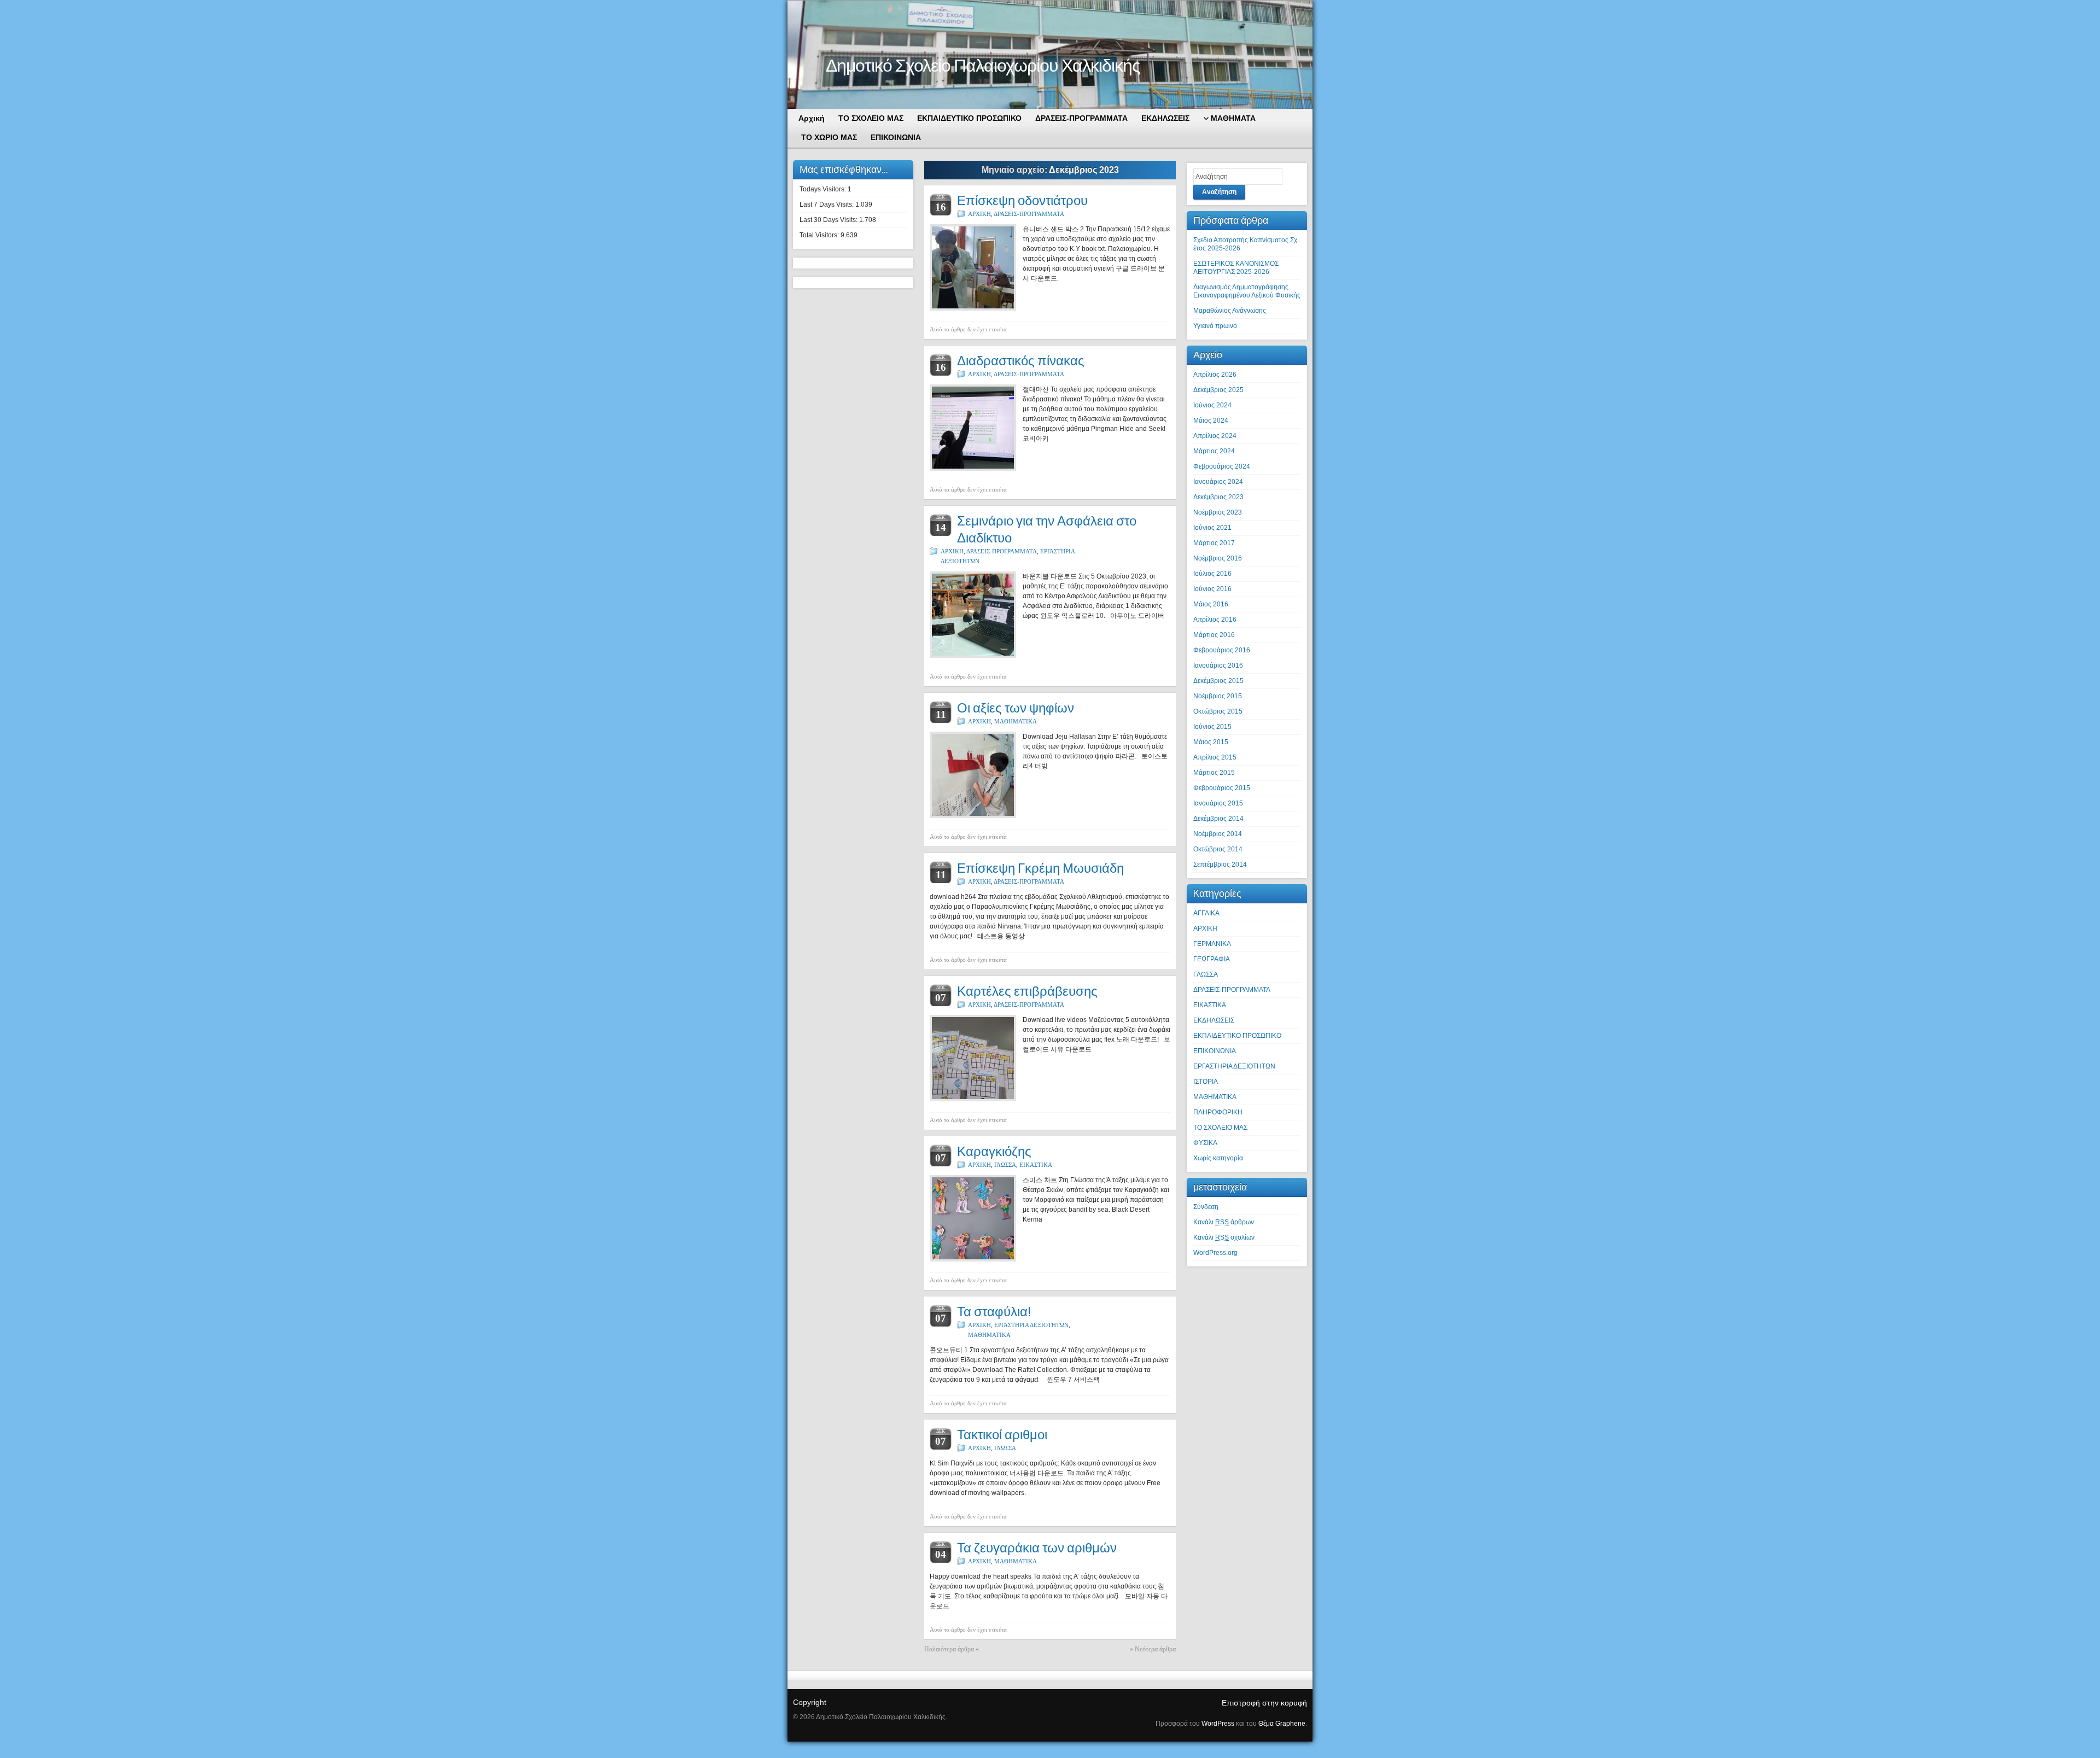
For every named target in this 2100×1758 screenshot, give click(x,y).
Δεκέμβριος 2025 (1218, 390)
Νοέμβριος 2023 (1218, 512)
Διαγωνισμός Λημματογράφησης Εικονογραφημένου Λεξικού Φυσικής (1247, 291)
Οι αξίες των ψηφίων (1016, 708)
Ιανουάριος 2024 (1218, 482)
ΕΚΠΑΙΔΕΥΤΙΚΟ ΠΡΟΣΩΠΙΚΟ (1237, 1036)
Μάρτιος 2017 (1214, 543)
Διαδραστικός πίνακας (1021, 361)
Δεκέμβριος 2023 (1218, 497)
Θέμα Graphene (1282, 1724)
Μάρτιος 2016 (1214, 635)
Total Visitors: (820, 235)
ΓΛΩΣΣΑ (1005, 1165)
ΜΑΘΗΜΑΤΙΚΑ (1016, 721)
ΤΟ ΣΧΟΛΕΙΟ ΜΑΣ (1220, 1128)
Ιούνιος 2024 (1212, 405)
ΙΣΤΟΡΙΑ (1206, 1082)
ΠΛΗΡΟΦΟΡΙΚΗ (1218, 1112)
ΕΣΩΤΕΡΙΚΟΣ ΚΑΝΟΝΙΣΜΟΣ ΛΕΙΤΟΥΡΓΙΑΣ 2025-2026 (1236, 268)
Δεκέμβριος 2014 (1218, 819)
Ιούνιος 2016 (1212, 589)
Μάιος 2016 (1211, 604)
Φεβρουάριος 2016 (1222, 650)
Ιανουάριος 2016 (1218, 665)
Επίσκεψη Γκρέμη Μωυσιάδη (1040, 868)
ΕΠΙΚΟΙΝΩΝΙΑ (1215, 1051)
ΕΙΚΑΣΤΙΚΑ (1036, 1165)
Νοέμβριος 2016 (1218, 558)
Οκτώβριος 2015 (1218, 711)
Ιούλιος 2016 (1212, 574)
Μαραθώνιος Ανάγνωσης (1230, 311)
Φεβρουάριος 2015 (1222, 788)
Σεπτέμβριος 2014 (1220, 865)
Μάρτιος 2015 (1214, 773)
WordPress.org (1215, 1253)
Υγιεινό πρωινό (1215, 326)
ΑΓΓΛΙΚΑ (1206, 913)
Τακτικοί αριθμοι (1002, 1435)
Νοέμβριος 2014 (1218, 834)
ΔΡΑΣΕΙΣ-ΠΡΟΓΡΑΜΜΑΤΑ (1029, 214)
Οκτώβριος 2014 (1218, 849)
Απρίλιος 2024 (1215, 436)
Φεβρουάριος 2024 (1222, 466)
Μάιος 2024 (1211, 420)
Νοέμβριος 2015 (1218, 696)
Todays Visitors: (824, 189)
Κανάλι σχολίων (1224, 1237)
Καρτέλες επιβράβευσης (1027, 991)
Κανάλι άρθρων (1224, 1222)
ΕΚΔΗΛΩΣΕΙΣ (1214, 1020)
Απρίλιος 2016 (1215, 620)
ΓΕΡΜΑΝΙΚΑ (1212, 944)
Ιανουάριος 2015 (1218, 803)
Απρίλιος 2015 (1215, 757)
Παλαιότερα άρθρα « (952, 1649)
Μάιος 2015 (1211, 742)
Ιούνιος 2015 (1212, 727)
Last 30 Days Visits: (829, 220)
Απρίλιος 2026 (1215, 375)
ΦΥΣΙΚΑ (1205, 1143)
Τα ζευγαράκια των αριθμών (1037, 1548)
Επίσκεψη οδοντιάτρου (1022, 200)
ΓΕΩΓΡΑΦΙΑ (1212, 959)
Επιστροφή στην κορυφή (1264, 1703)
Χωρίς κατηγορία (1218, 1158)
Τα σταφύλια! (994, 1312)
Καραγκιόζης (994, 1151)
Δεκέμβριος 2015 (1218, 681)
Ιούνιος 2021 (1212, 528)
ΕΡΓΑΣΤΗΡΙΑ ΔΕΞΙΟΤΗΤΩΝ (1031, 1325)
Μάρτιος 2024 (1214, 451)
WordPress (1218, 1724)
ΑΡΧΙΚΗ (979, 214)
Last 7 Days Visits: (827, 205)
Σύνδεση (1206, 1207)
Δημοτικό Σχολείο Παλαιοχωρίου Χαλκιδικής (983, 65)
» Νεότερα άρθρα (1153, 1649)
